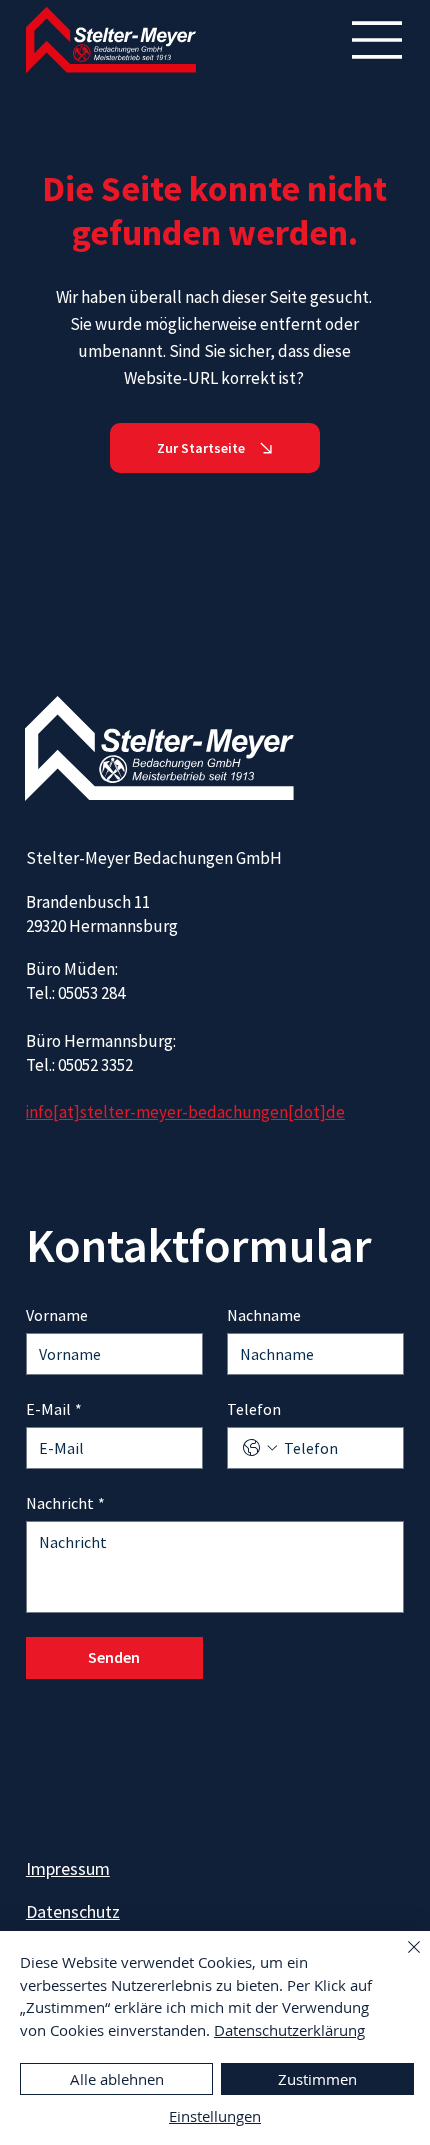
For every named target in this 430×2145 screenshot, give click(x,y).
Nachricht (65, 1503)
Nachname (264, 1315)
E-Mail (54, 1409)
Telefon (254, 1409)
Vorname (57, 1315)
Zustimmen (317, 2079)
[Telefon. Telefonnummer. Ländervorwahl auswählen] (260, 1448)
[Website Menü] (378, 40)
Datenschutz (73, 1911)
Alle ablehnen (117, 2079)
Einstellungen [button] (215, 2116)
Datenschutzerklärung (289, 2030)
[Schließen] (402, 1959)
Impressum (68, 1868)
